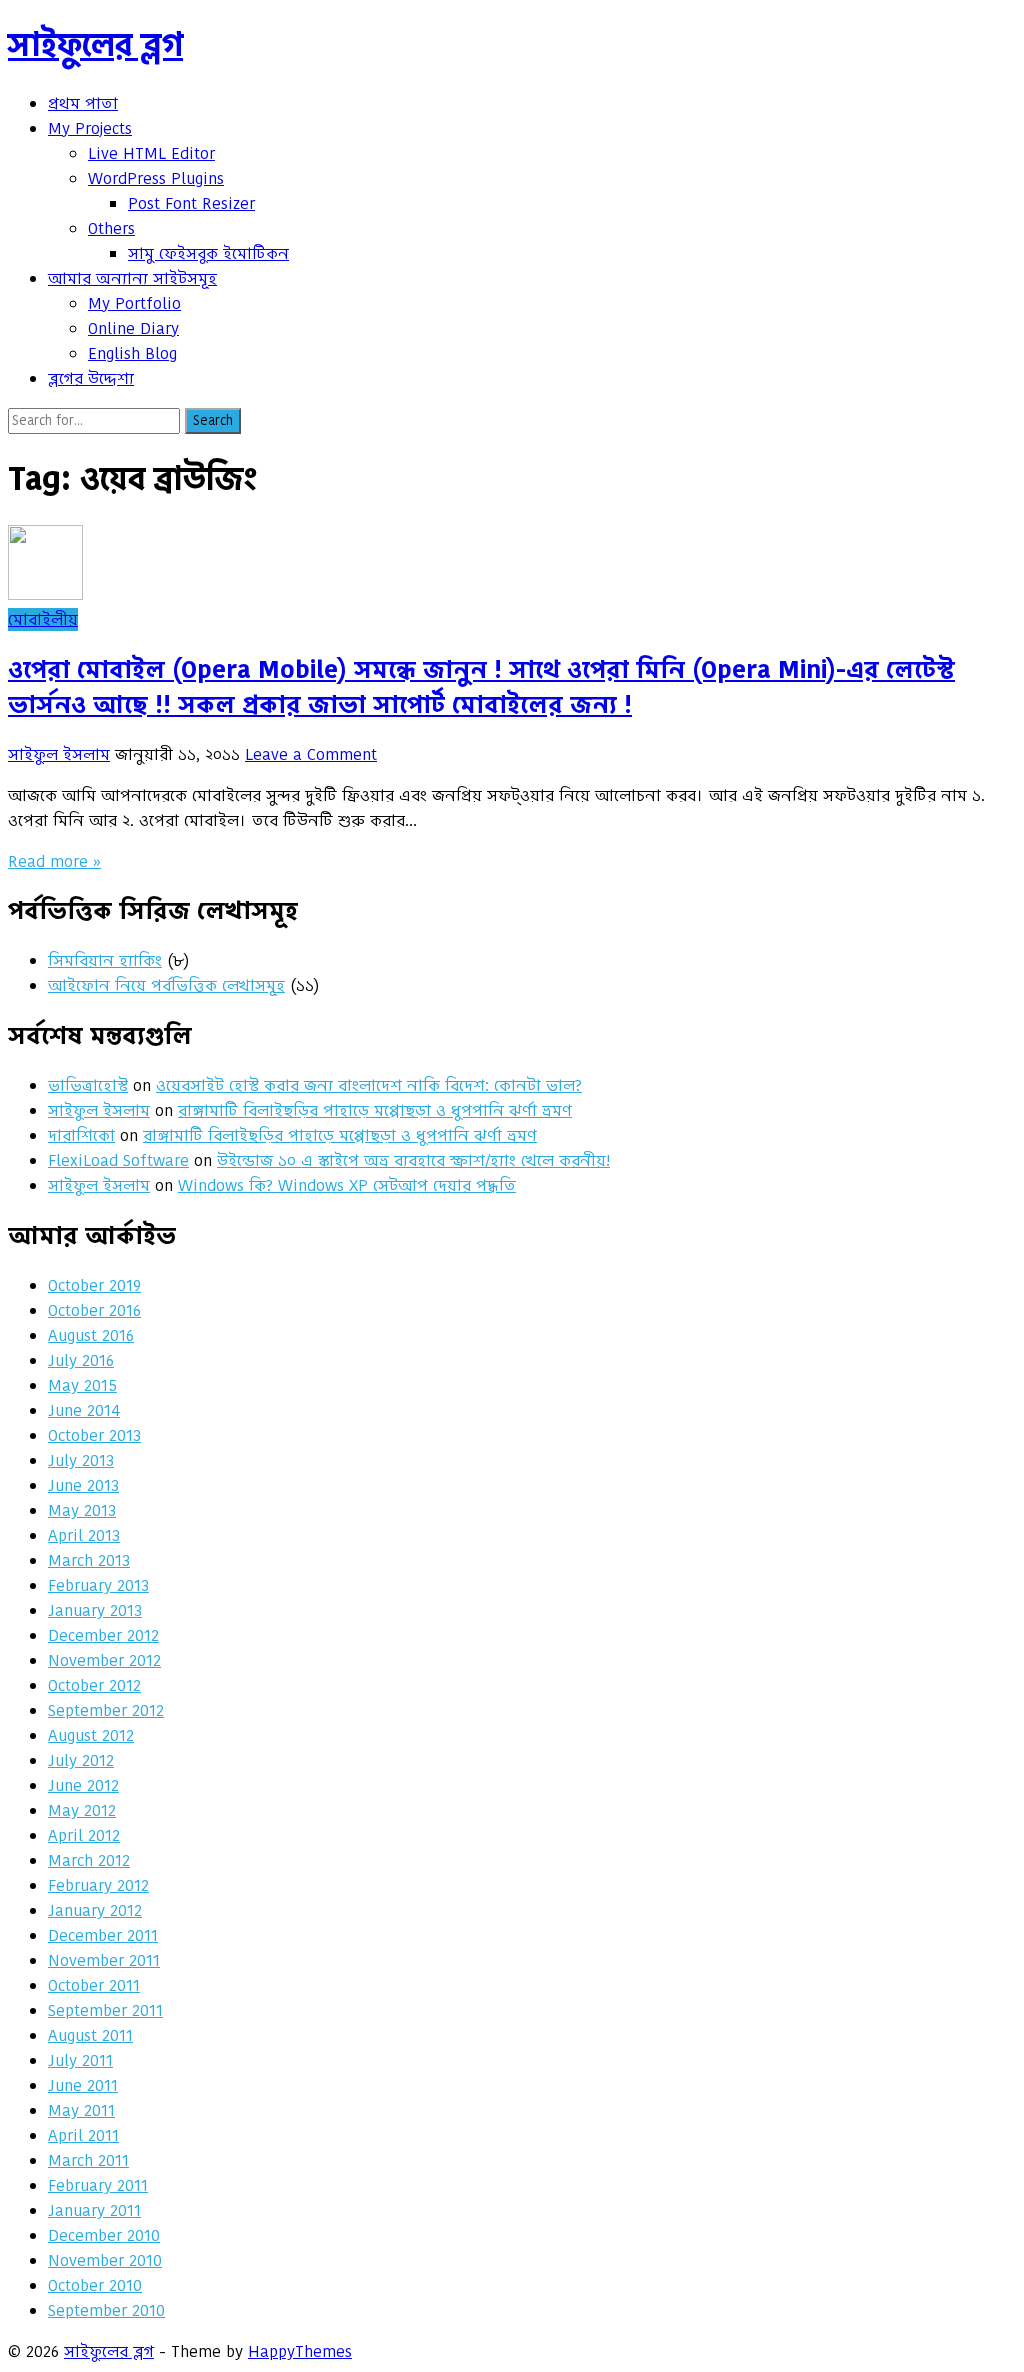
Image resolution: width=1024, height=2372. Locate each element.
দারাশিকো (81, 1135)
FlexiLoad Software (118, 1160)
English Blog (132, 353)
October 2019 (94, 1285)
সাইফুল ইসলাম (59, 754)
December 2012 (103, 1635)
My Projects (90, 128)
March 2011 (88, 2160)
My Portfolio (134, 303)
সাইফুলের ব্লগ (95, 44)
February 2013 (98, 1585)
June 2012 (83, 1785)
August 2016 (91, 1335)
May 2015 (82, 1385)
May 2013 (82, 1510)
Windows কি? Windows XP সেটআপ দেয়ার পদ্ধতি (347, 1185)
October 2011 (94, 1985)
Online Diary (133, 328)
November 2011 (104, 1960)
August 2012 (91, 1735)
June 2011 (83, 2085)
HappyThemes (300, 2351)
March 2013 (89, 1560)
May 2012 (82, 1810)
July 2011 (80, 2060)
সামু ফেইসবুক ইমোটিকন (208, 253)
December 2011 (103, 1935)
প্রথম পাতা (83, 103)
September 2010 (106, 2310)
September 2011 (105, 2010)
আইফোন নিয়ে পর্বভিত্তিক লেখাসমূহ (166, 985)
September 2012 (106, 1710)
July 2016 (81, 1360)
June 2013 (83, 1485)
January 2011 (94, 2210)
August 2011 (90, 2035)
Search (213, 420)
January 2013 (95, 1610)
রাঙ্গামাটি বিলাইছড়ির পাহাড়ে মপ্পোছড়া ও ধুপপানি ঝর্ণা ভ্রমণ (375, 1110)
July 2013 (81, 1460)
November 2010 (105, 2260)
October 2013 (94, 1435)
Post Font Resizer (191, 203)
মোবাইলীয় (43, 619)
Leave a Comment (311, 754)
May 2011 (81, 2110)
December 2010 (104, 2235)
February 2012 (98, 1885)
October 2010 (95, 2285)
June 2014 (84, 1410)
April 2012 (84, 1835)
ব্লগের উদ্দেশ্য (91, 378)
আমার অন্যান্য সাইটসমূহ (132, 278)
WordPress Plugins (156, 178)
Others (111, 228)
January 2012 (95, 1910)
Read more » (54, 861)
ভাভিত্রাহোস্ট (88, 1085)
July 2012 (81, 1760)
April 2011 (83, 2135)
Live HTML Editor (151, 153)
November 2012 (104, 1660)
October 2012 (94, 1685)
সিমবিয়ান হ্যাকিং (105, 960)
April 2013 (84, 1535)
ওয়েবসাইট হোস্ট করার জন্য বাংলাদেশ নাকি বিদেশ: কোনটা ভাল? (369, 1085)
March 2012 (89, 1860)
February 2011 (98, 2185)
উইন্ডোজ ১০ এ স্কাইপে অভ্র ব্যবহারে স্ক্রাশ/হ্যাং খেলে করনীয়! (413, 1160)
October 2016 (94, 1310)
